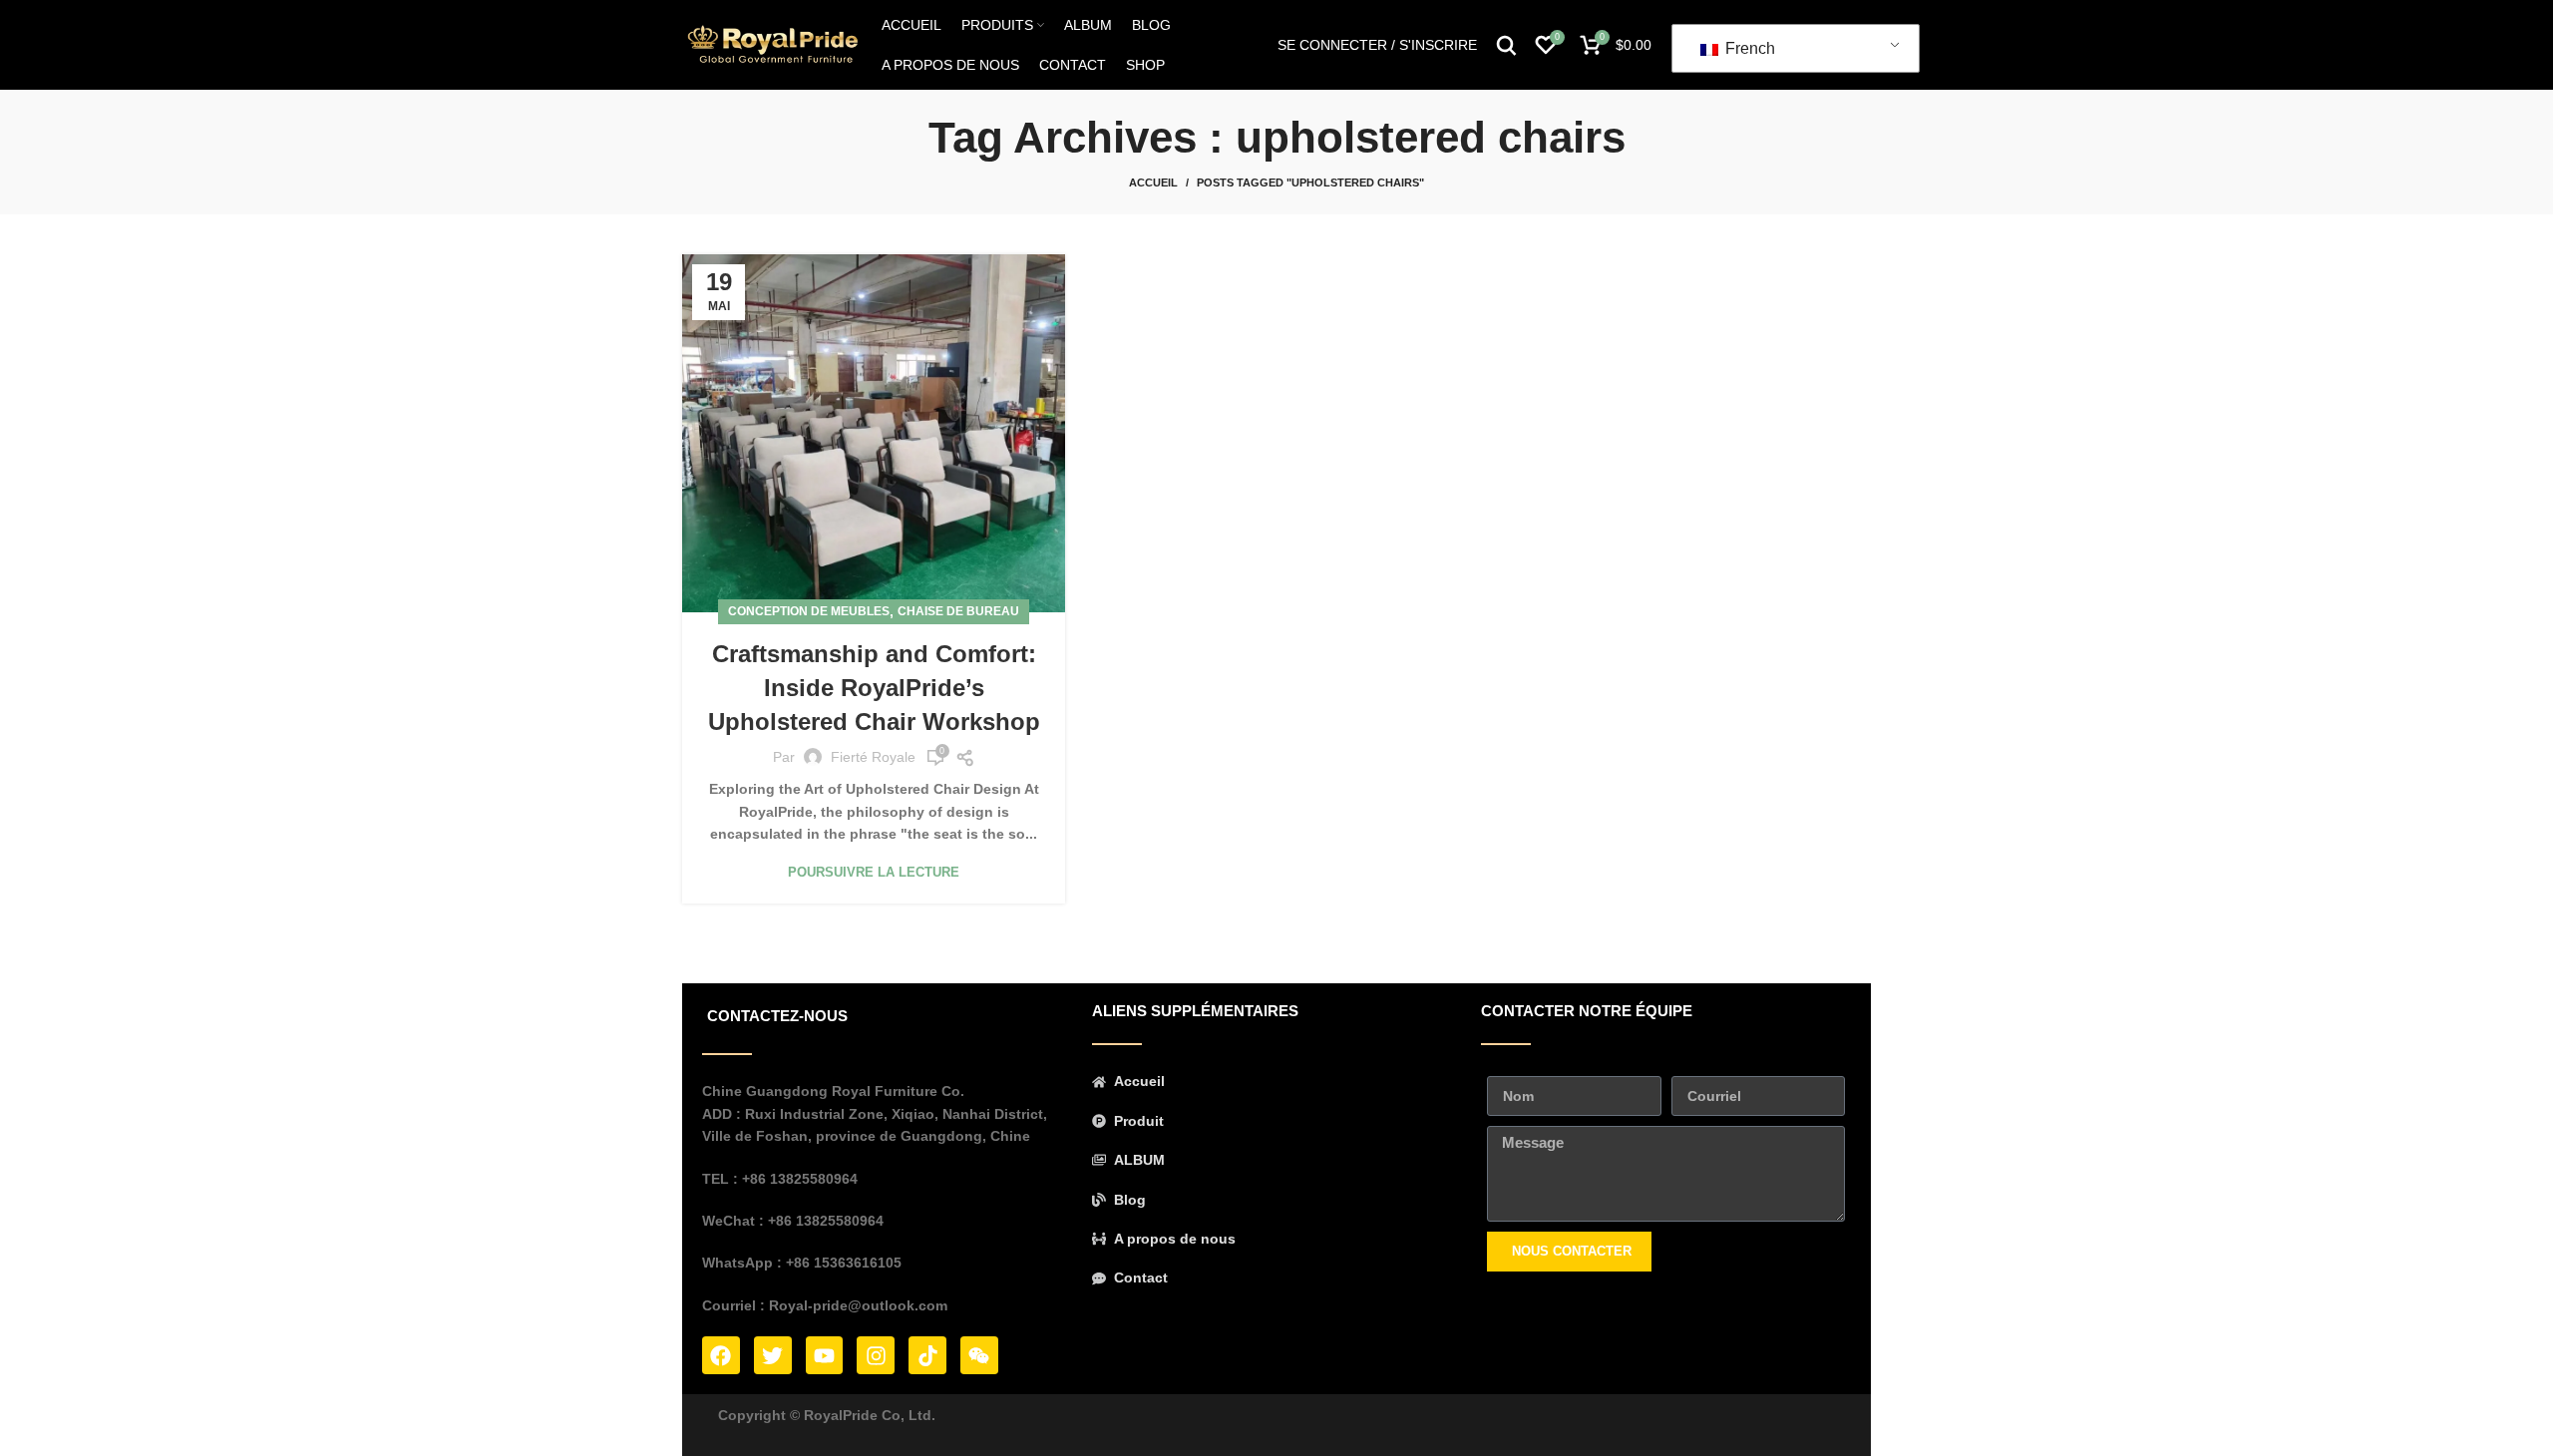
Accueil (1153, 182)
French (1748, 48)
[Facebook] (721, 1355)
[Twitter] (773, 1355)
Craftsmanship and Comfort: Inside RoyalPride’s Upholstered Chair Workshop (874, 687)
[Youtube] (825, 1355)
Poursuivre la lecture (874, 872)
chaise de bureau (958, 611)
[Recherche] (1506, 45)
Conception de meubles (809, 611)
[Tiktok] (927, 1355)
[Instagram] (876, 1355)
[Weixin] (979, 1355)
